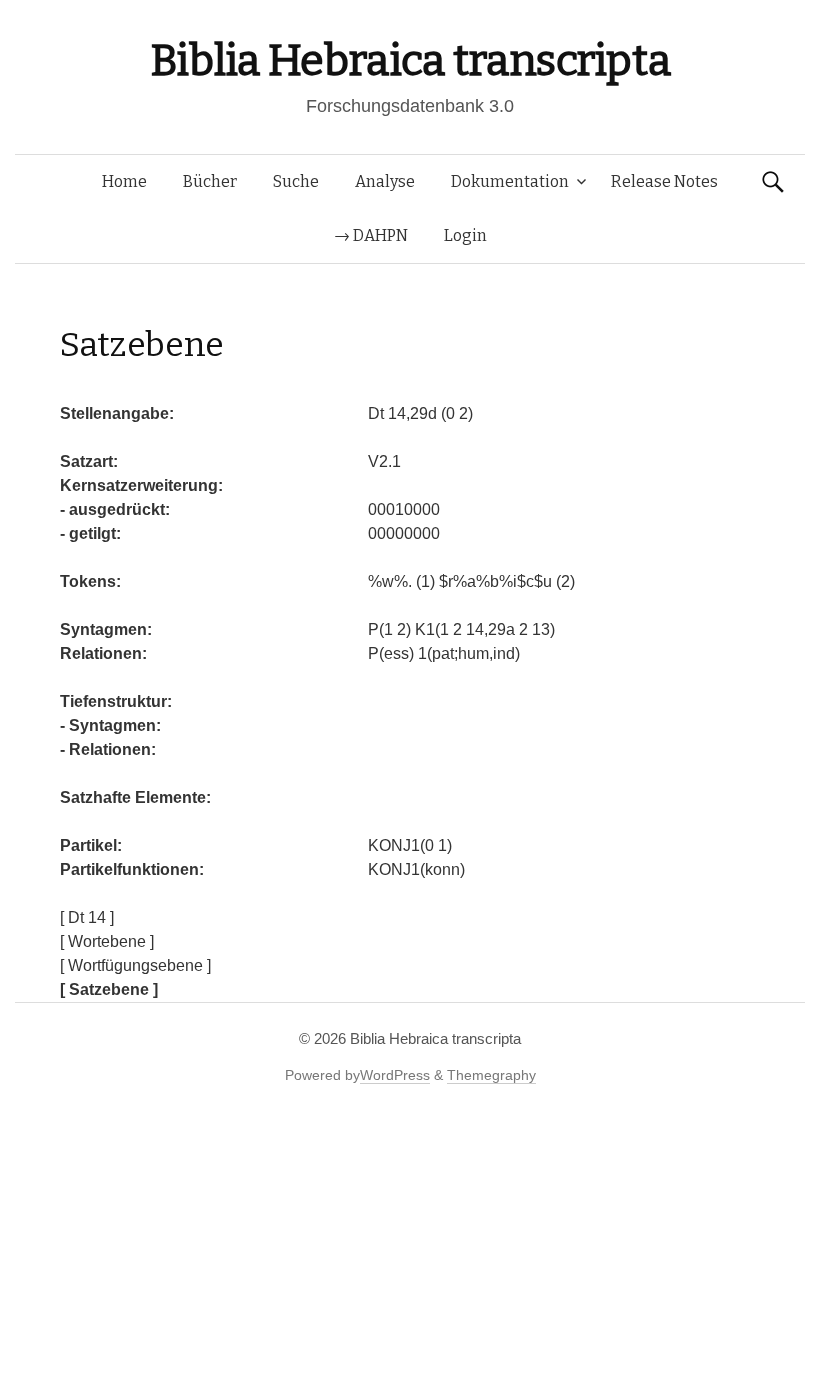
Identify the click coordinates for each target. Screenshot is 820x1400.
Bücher (210, 181)
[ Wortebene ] (107, 941)
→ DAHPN (371, 235)
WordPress (395, 1075)
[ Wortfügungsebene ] (135, 965)
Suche (296, 181)
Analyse (385, 181)
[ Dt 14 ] (87, 917)
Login (465, 235)
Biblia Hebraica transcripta (410, 60)
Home (124, 181)
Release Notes (664, 181)
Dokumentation (510, 181)
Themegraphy (491, 1075)
